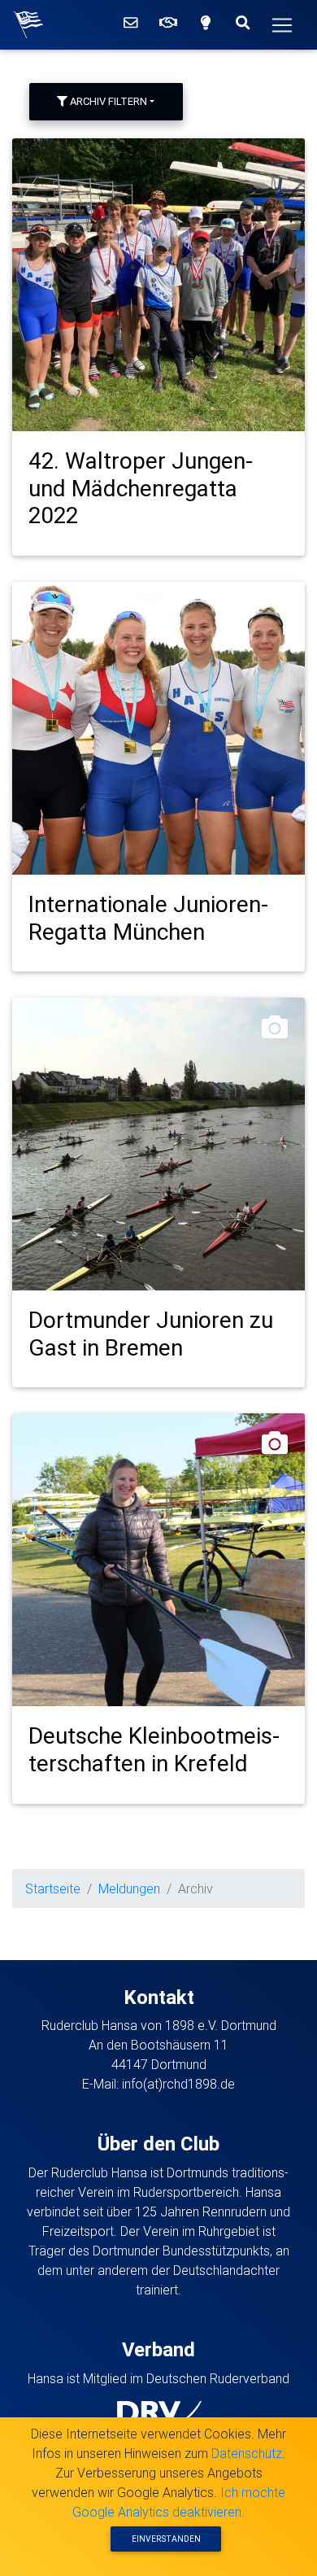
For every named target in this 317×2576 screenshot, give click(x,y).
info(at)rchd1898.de (178, 2084)
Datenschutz (247, 2453)
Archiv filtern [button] (107, 101)
